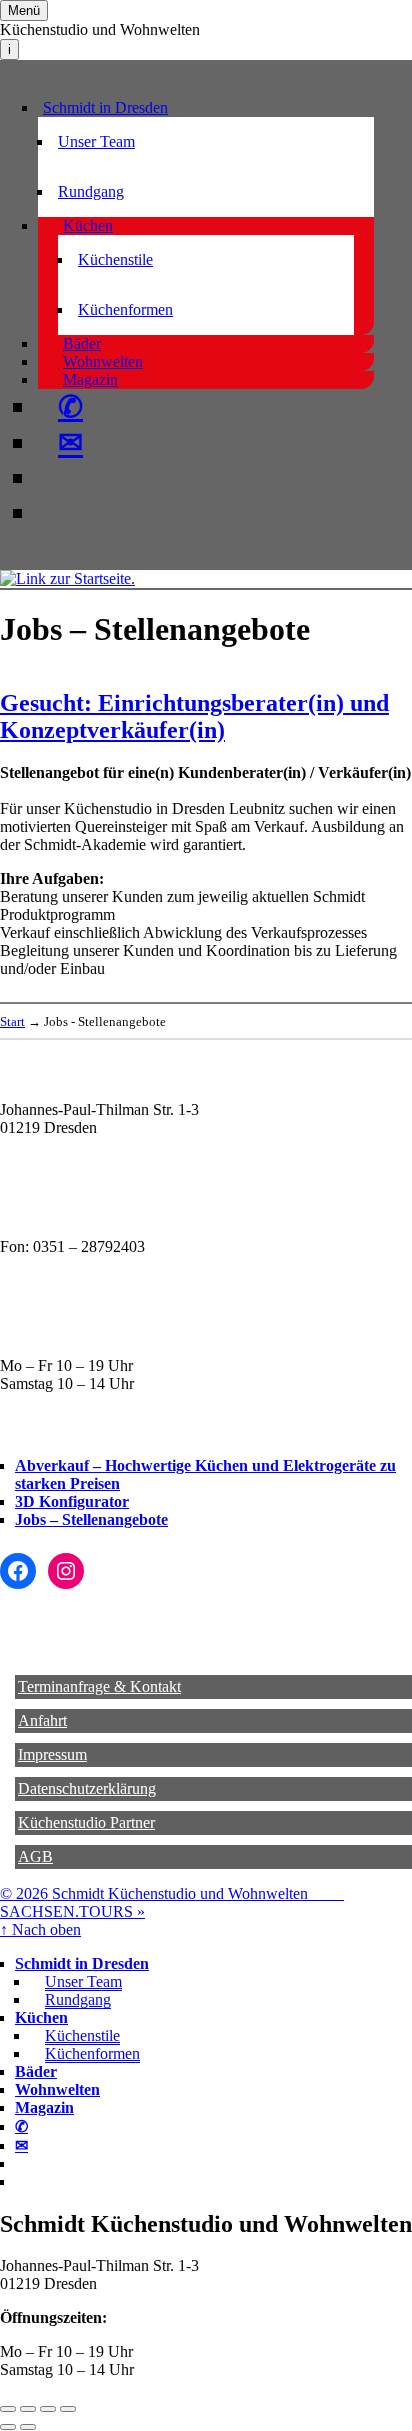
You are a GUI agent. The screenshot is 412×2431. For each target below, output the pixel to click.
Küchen (88, 225)
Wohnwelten (103, 361)
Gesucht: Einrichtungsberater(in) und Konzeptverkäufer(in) (194, 716)
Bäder (82, 343)
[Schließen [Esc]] (8, 2409)
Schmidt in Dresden (105, 107)
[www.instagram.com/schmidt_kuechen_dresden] (58, 513)
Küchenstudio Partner (86, 1822)
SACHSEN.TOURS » (72, 1911)
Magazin (90, 379)
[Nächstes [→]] (28, 2427)
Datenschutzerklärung (87, 1788)
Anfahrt (42, 1720)
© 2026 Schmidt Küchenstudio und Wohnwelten (172, 1893)
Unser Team (96, 141)
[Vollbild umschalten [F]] (48, 2409)
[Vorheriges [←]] (8, 2427)
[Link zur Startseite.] (67, 578)
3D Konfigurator (72, 1501)
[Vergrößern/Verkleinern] (68, 2409)
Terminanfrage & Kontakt (99, 1686)
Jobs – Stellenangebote (91, 1519)
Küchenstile (115, 259)
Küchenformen (125, 309)
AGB (35, 1856)
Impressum (52, 1754)
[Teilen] (28, 2409)
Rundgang (91, 191)
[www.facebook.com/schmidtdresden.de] (58, 478)
